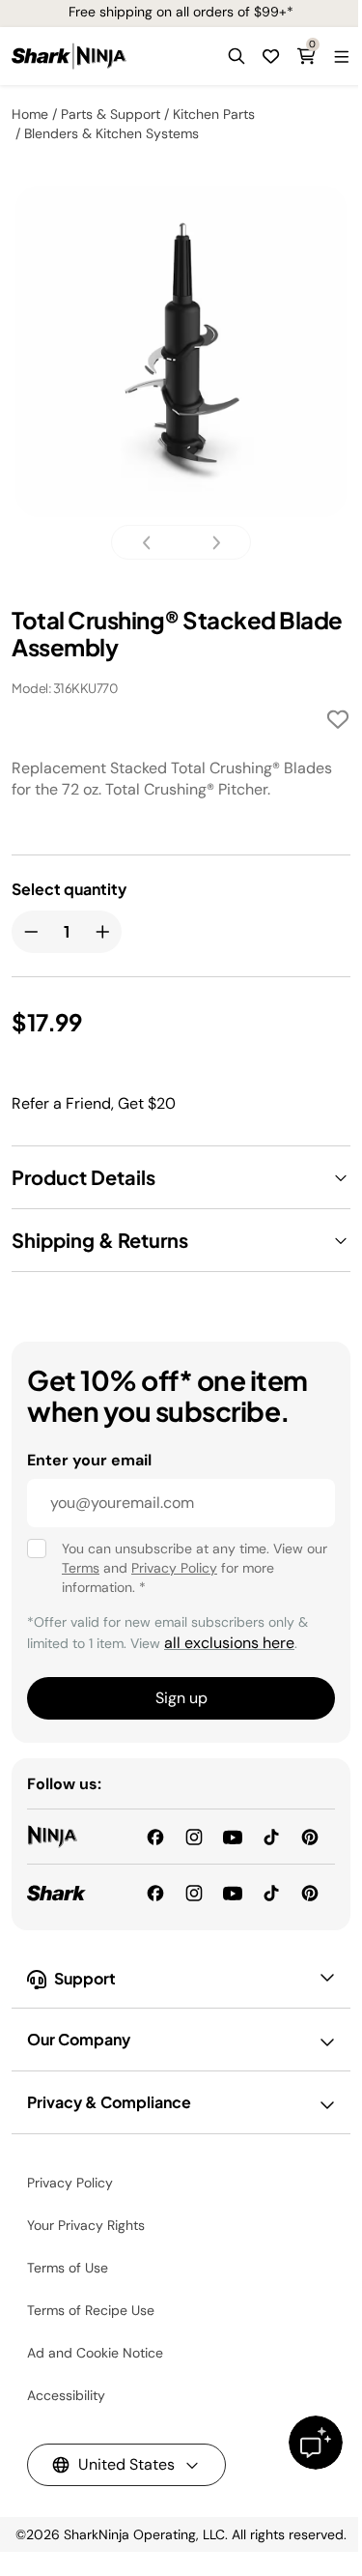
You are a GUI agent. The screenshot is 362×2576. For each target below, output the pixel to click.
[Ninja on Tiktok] (271, 1836)
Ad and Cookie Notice (95, 2353)
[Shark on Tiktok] (271, 1891)
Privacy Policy (174, 1568)
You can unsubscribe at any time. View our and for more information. (195, 1568)
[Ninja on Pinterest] (310, 1836)
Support (85, 1978)
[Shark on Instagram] (194, 1891)
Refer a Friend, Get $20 (94, 1103)
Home (30, 114)
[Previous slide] (153, 543)
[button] (237, 56)
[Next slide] (210, 543)
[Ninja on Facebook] (155, 1836)
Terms (81, 1568)
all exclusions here (229, 1643)
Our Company (79, 2039)
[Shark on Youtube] (233, 1891)
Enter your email (89, 1460)
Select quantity (69, 889)
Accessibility (66, 2395)
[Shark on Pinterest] (310, 1891)
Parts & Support (111, 114)
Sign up (181, 1698)
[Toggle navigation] (341, 56)
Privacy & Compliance (109, 2102)
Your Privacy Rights (86, 2225)
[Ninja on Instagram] (194, 1836)
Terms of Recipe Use (91, 2310)
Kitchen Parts (214, 114)
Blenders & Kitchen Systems (111, 133)
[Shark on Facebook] (155, 1891)
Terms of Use (68, 2268)
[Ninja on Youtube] (233, 1836)
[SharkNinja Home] (69, 56)
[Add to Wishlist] (338, 723)
